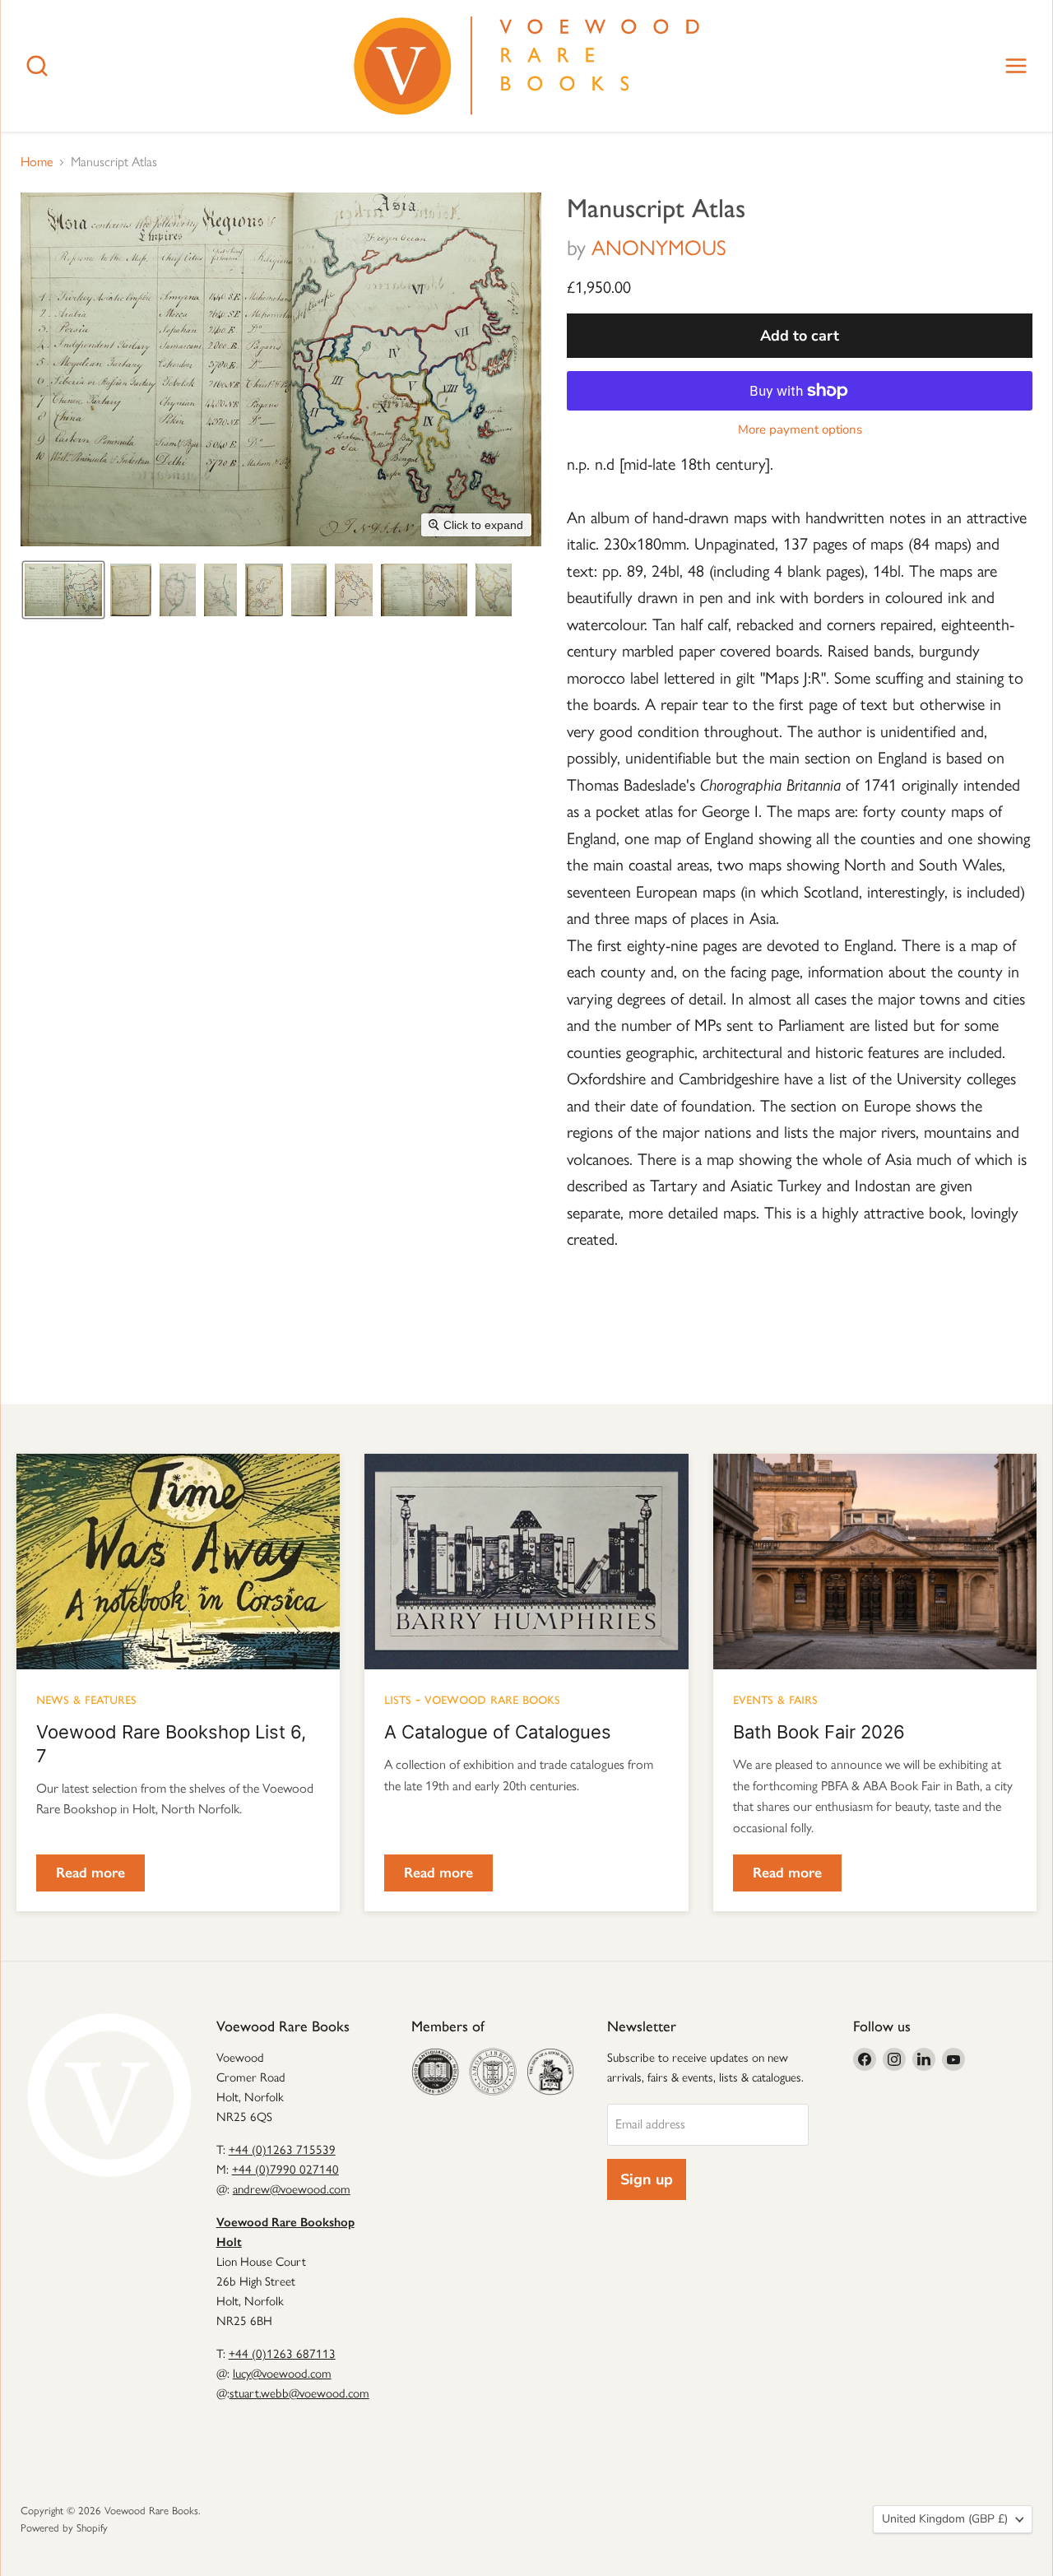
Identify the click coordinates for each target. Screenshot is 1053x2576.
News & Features (86, 1698)
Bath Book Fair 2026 (819, 1732)
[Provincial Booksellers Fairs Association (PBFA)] (550, 2072)
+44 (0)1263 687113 (282, 2354)
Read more (90, 1873)
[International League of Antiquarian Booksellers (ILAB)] (493, 2072)
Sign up (647, 2179)
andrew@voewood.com (292, 2189)
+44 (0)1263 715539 (282, 2150)
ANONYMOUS (659, 248)
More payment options (800, 430)
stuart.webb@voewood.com (299, 2393)
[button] (63, 590)
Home (37, 162)
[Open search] (37, 66)
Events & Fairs (775, 1698)
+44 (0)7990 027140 (285, 2170)
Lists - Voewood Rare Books (472, 1698)
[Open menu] (1016, 66)
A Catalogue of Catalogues (498, 1732)
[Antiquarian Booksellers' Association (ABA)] (435, 2072)
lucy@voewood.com (282, 2374)
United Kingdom (945, 2519)
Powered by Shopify (64, 2528)
